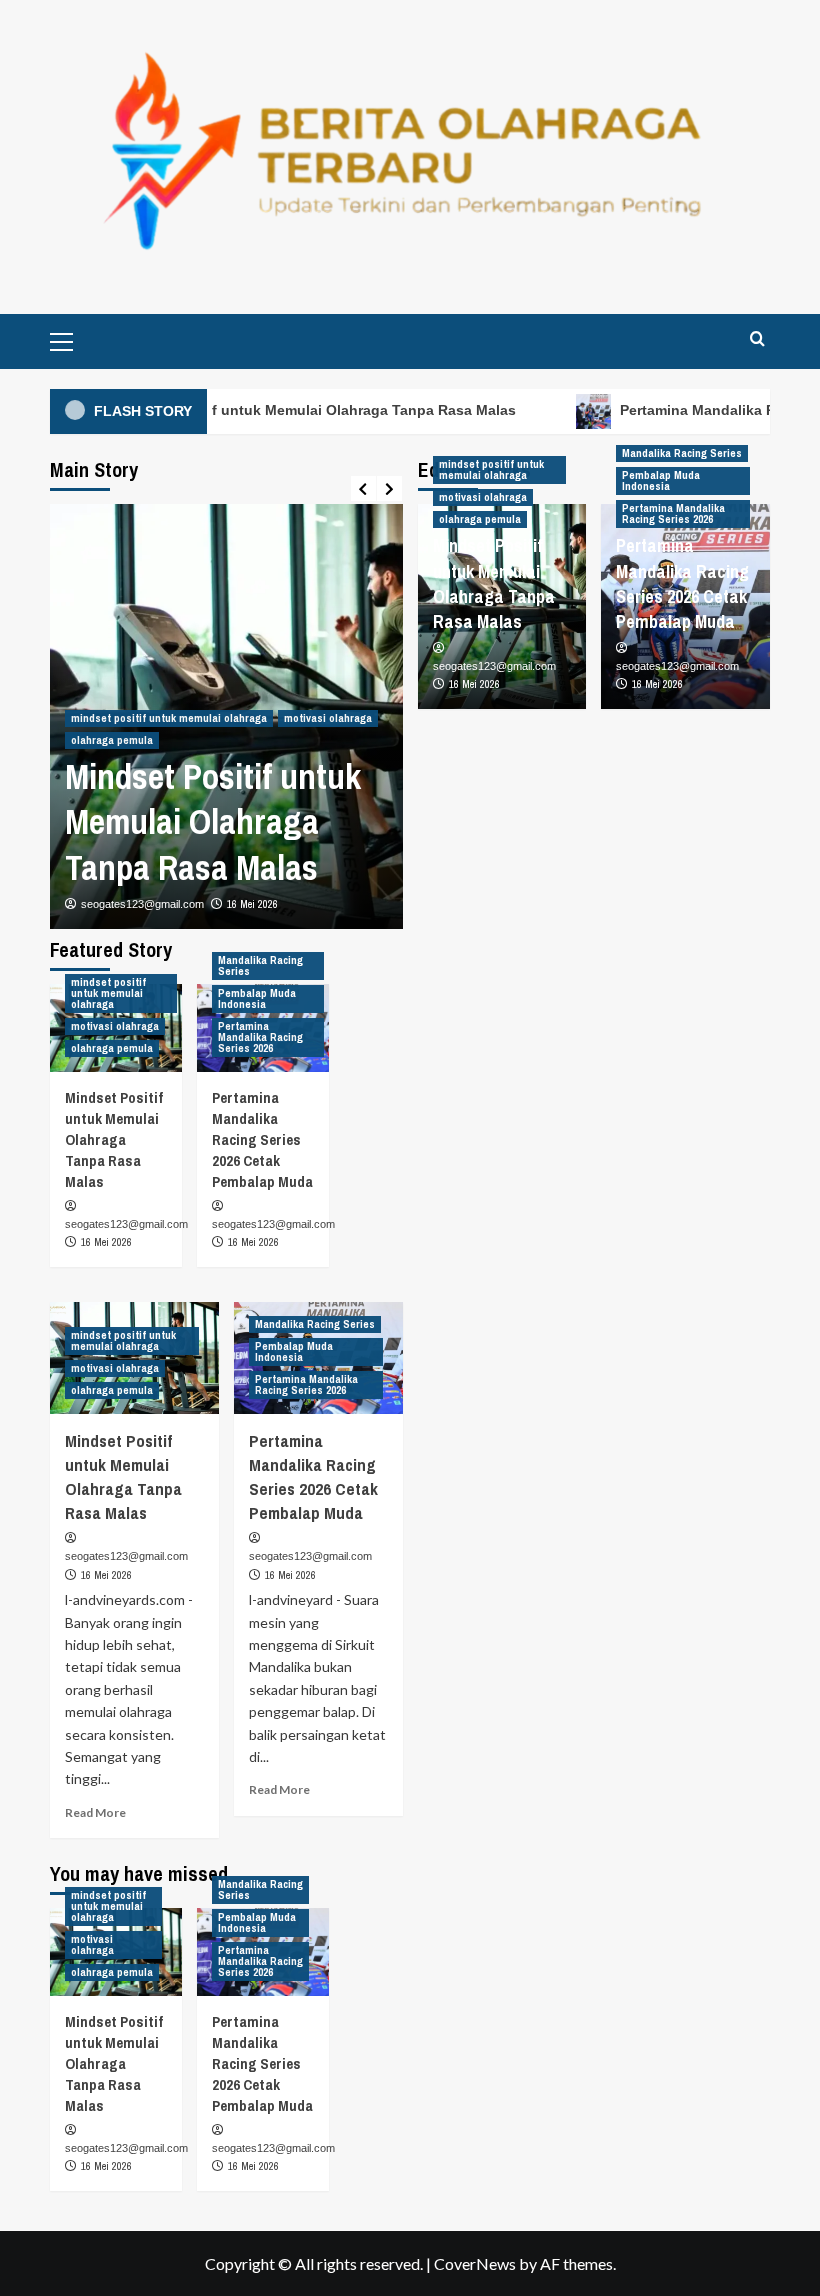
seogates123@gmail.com (142, 904)
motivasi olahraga (328, 718)
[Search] (757, 338)
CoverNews (475, 2263)
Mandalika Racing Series (682, 453)
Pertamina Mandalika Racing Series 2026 (673, 513)
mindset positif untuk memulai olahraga (169, 718)
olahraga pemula (112, 740)
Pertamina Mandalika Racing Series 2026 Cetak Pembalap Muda (682, 583)
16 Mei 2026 (252, 904)
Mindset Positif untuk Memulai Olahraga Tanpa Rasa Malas (297, 410)
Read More (95, 1812)
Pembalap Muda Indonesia (661, 480)
